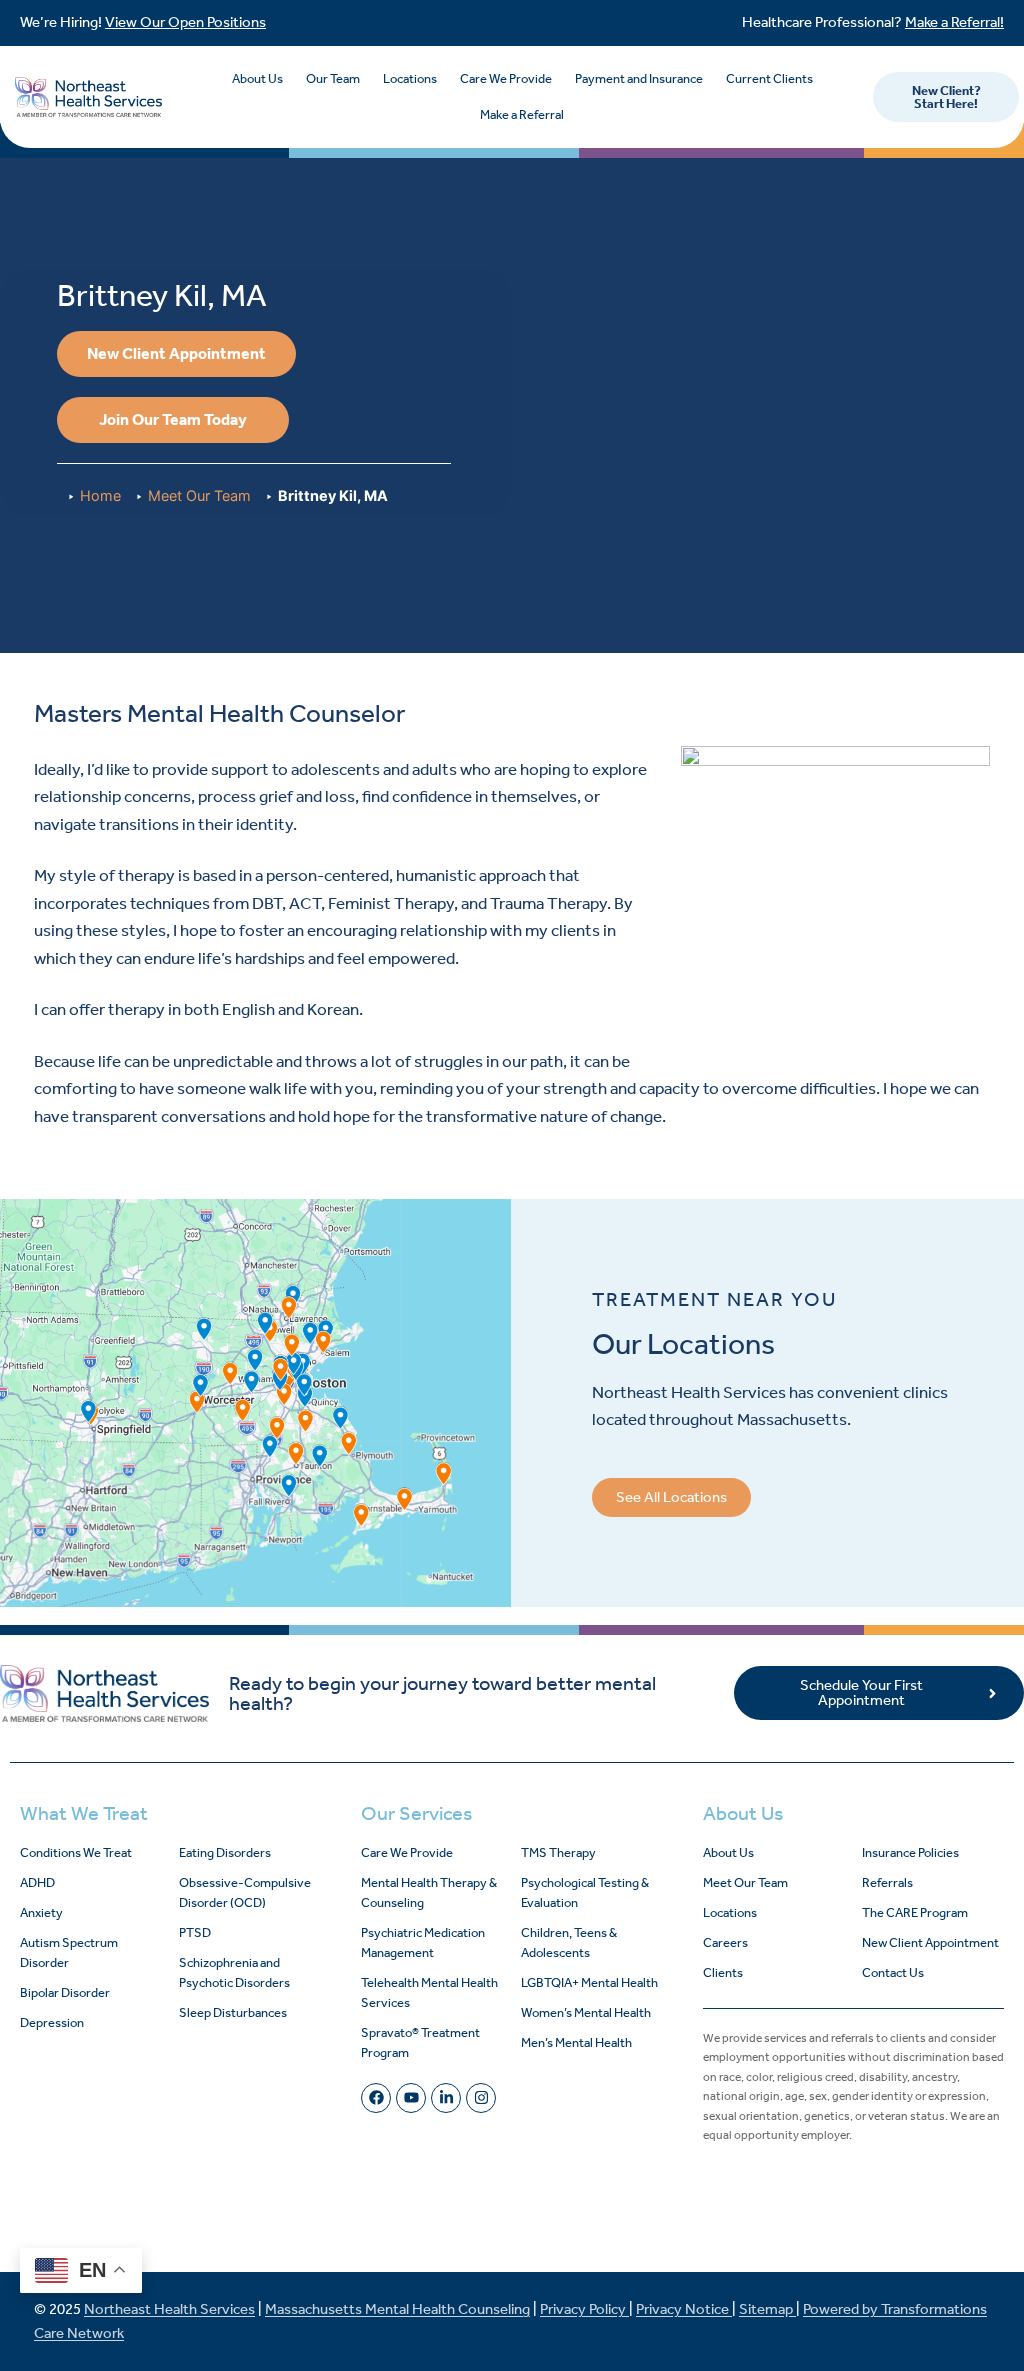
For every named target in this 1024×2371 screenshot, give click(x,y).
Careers (725, 1942)
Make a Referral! (954, 22)
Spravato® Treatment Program (420, 2042)
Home (100, 495)
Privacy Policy (584, 2309)
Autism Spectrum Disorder (69, 1952)
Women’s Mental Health (586, 2012)
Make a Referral (522, 114)
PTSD (195, 1932)
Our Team (333, 78)
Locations (410, 78)
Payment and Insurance (639, 78)
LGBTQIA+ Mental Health (589, 1982)
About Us (257, 78)
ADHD (37, 1882)
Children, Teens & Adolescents (569, 1942)
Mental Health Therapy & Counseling (429, 1892)
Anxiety (41, 1912)
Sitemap (767, 2309)
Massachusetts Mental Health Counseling (397, 2309)
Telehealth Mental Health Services (429, 1992)
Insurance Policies (910, 1852)
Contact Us (893, 1972)
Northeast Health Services (169, 2309)
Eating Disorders (225, 1852)
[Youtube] (411, 2098)
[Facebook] (376, 2098)
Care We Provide (506, 78)
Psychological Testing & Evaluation (585, 1892)
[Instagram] (481, 2098)
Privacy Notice (684, 2309)
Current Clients (769, 78)
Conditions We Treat (76, 1852)
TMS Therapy (558, 1852)
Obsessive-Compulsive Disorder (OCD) (245, 1892)
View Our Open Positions (185, 22)
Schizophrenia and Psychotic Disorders (234, 1972)
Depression (52, 2022)
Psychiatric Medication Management (423, 1942)
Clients (723, 1972)
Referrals (887, 1882)
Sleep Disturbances (233, 2012)
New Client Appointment (930, 1942)
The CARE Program (915, 1912)
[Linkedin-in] (446, 2098)
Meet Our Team (199, 495)
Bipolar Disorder (65, 1992)
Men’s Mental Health (576, 2042)
